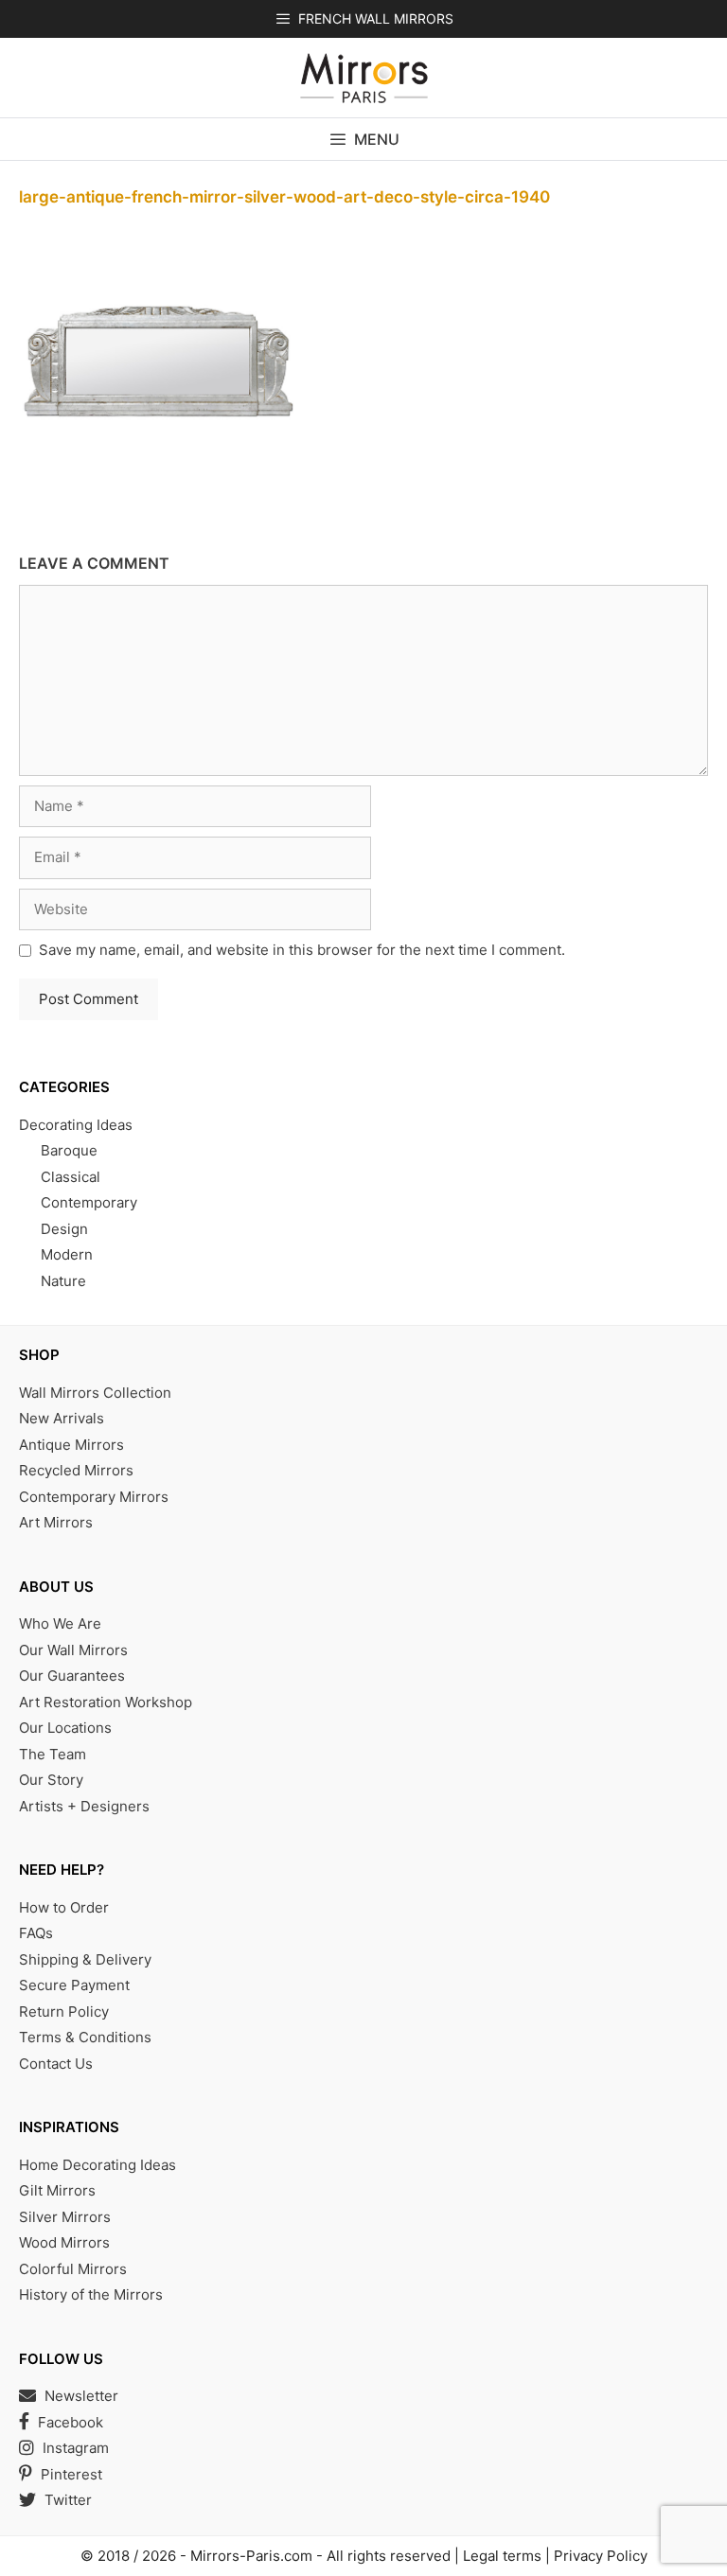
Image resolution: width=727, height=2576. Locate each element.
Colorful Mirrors (73, 2269)
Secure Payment (74, 1985)
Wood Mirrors (64, 2242)
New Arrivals (62, 1418)
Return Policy (64, 2011)
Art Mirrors (56, 1522)
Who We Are (60, 1623)
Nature (63, 1281)
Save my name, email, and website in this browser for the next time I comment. (302, 950)
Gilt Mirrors (57, 2190)
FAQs (36, 1933)
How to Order (64, 1907)
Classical (71, 1177)
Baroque (69, 1150)
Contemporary (89, 1202)
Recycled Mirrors (76, 1470)
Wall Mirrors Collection (95, 1393)
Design (64, 1229)
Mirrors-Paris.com (251, 2556)
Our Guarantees (72, 1676)
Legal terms (502, 2556)
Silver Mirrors (65, 2217)
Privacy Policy (601, 2556)
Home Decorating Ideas (98, 2165)
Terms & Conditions (85, 2037)
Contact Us (56, 2064)
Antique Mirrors (71, 1445)
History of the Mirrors (91, 2294)
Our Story (51, 1780)
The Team (53, 1754)
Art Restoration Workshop (106, 1702)
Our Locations (65, 1728)
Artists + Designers (84, 1806)
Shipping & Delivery (85, 1959)
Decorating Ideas (76, 1125)
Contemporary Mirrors (94, 1497)
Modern (67, 1254)
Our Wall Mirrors (73, 1650)
